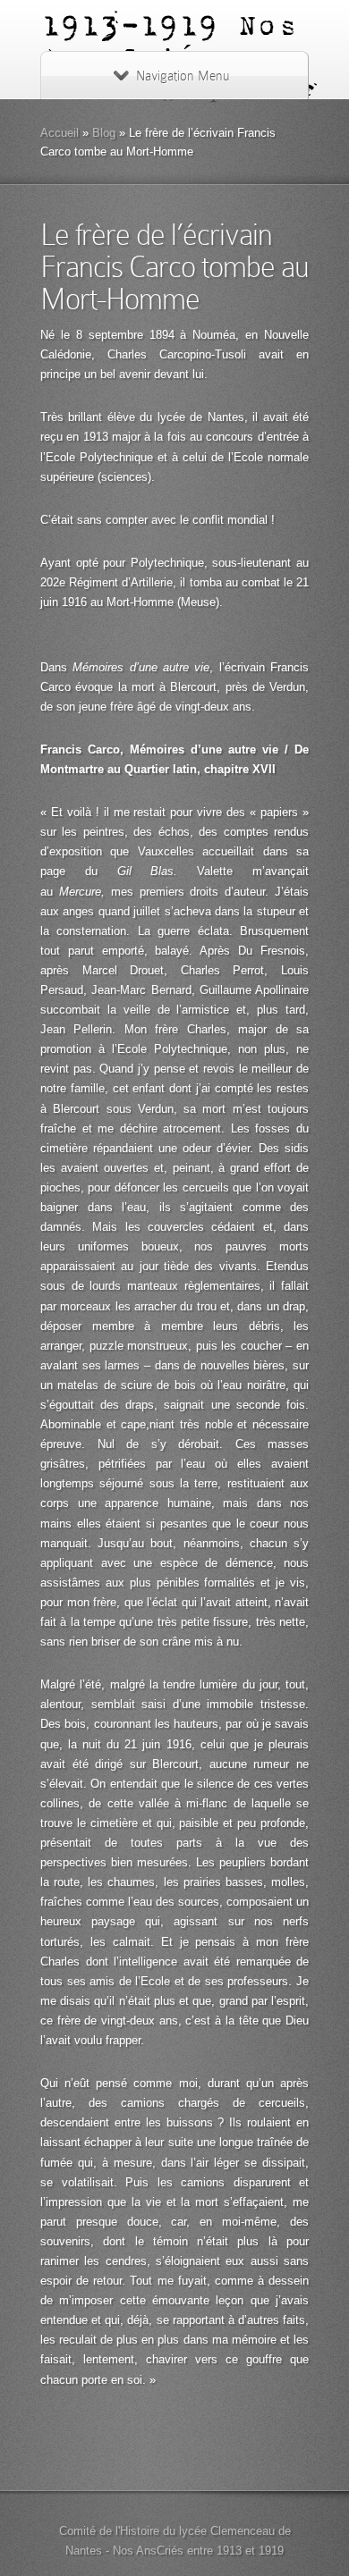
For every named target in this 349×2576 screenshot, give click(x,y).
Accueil (60, 133)
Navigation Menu (183, 76)
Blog (104, 133)
